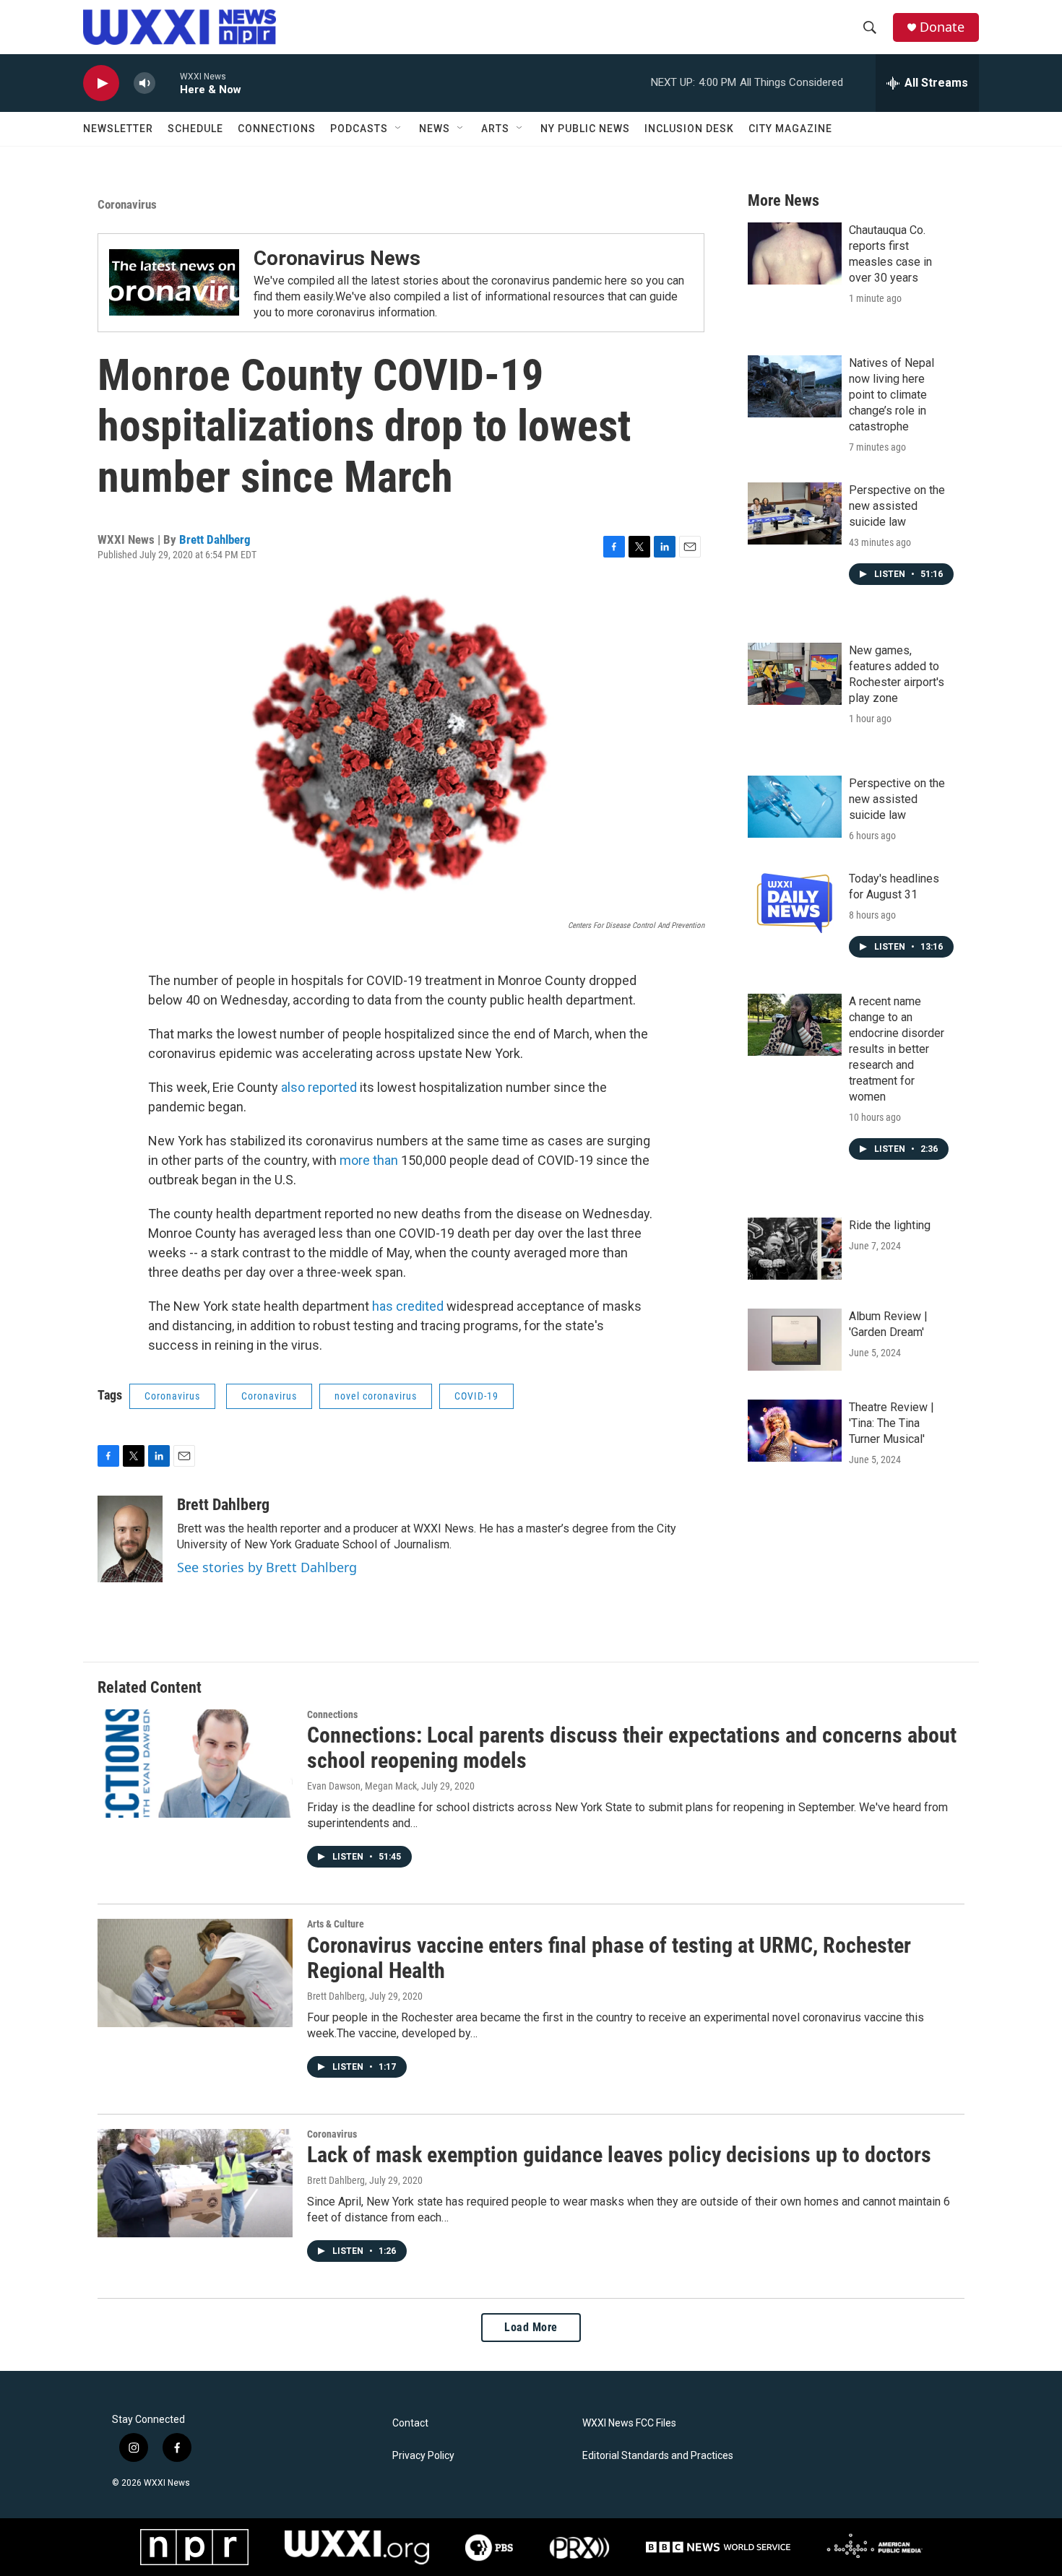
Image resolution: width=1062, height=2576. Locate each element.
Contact (410, 2423)
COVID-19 (476, 1396)
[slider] (168, 83)
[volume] (144, 83)
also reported (319, 1087)
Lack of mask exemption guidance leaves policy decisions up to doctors (619, 2155)
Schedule (195, 129)
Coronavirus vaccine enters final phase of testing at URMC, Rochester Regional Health (609, 1958)
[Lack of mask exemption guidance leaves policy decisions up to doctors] (195, 2183)
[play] (101, 83)
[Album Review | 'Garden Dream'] (795, 1340)
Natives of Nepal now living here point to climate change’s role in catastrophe (892, 395)
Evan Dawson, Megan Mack (362, 1786)
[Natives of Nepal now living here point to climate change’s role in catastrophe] (795, 386)
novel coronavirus (376, 1396)
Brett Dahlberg (215, 539)
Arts (495, 129)
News (435, 129)
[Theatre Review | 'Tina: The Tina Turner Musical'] (795, 1431)
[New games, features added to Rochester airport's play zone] (795, 674)
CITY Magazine (790, 129)
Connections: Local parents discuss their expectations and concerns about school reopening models (632, 1748)
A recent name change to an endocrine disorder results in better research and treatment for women (897, 1049)
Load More (531, 2327)
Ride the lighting (890, 1225)
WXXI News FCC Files (629, 2423)
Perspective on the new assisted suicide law (897, 506)
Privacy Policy (423, 2456)
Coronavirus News (337, 258)
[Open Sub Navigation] (399, 129)
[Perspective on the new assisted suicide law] (795, 513)
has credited (408, 1306)
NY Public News (585, 129)
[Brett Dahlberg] (130, 1539)
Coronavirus (127, 204)
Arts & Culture (336, 1924)
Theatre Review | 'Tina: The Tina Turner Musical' (892, 1423)
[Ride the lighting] (795, 1249)
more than (369, 1160)
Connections (277, 129)
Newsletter (118, 129)
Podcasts (359, 129)
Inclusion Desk (689, 129)
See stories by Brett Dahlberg (267, 1567)
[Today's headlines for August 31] (795, 902)
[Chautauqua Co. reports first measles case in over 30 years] (795, 253)
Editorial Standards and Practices (658, 2456)
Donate (942, 27)
